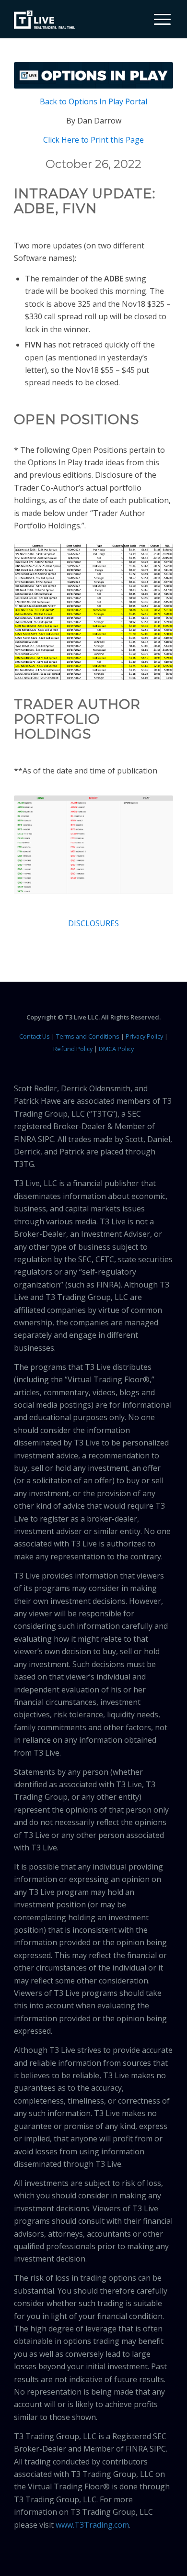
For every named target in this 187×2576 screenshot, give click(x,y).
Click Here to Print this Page (93, 140)
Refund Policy (73, 1049)
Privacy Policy (144, 1036)
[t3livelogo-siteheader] (44, 20)
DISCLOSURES (93, 923)
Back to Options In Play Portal (93, 101)
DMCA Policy (116, 1049)
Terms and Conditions (88, 1036)
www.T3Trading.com (92, 2525)
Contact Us (35, 1036)
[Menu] (158, 19)
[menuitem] (159, 19)
